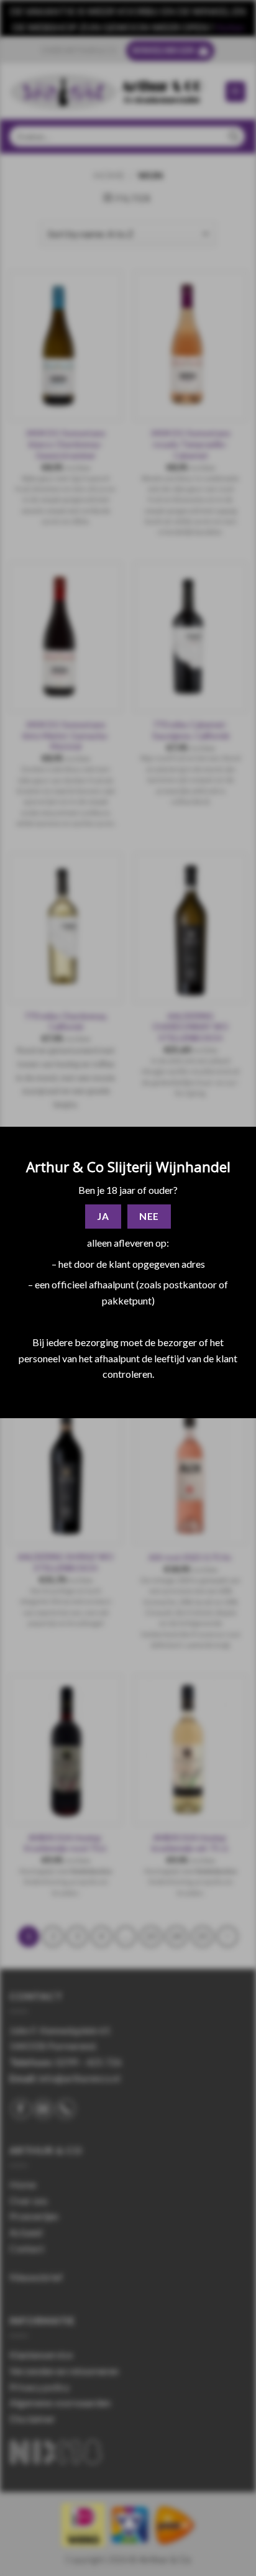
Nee (149, 1216)
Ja (103, 1216)
